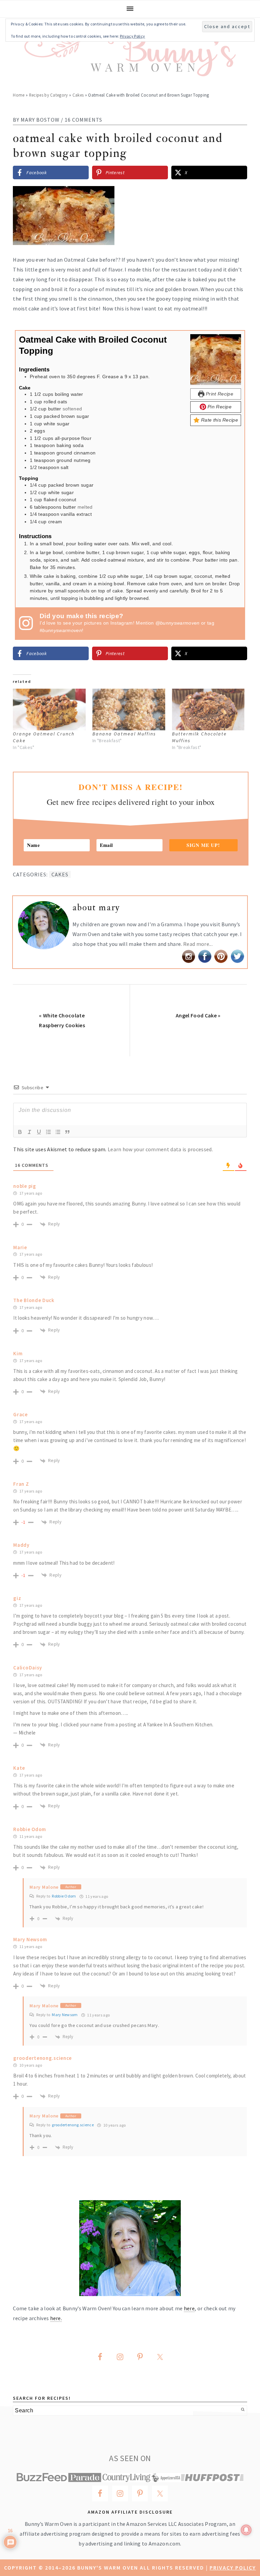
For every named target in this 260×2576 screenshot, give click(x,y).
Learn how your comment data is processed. (160, 1149)
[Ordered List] (48, 1132)
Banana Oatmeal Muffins (124, 734)
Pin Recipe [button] (219, 407)
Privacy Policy (233, 2568)
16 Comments (83, 120)
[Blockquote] (67, 1132)
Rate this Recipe (219, 420)
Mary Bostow (40, 120)
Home (19, 95)
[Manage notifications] (246, 2530)
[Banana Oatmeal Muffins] (129, 709)
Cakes (78, 95)
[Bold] (20, 1132)
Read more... (198, 944)
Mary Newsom (65, 2015)
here (189, 2308)
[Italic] (29, 1132)
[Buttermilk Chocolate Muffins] (208, 709)
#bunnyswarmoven (61, 630)
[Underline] (39, 1132)
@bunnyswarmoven (178, 623)
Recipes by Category (49, 95)
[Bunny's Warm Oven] (130, 71)
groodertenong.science (73, 2125)
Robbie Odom (64, 1896)
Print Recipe (219, 394)
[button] (237, 196)
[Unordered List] (58, 1132)
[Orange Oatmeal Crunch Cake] (49, 709)
